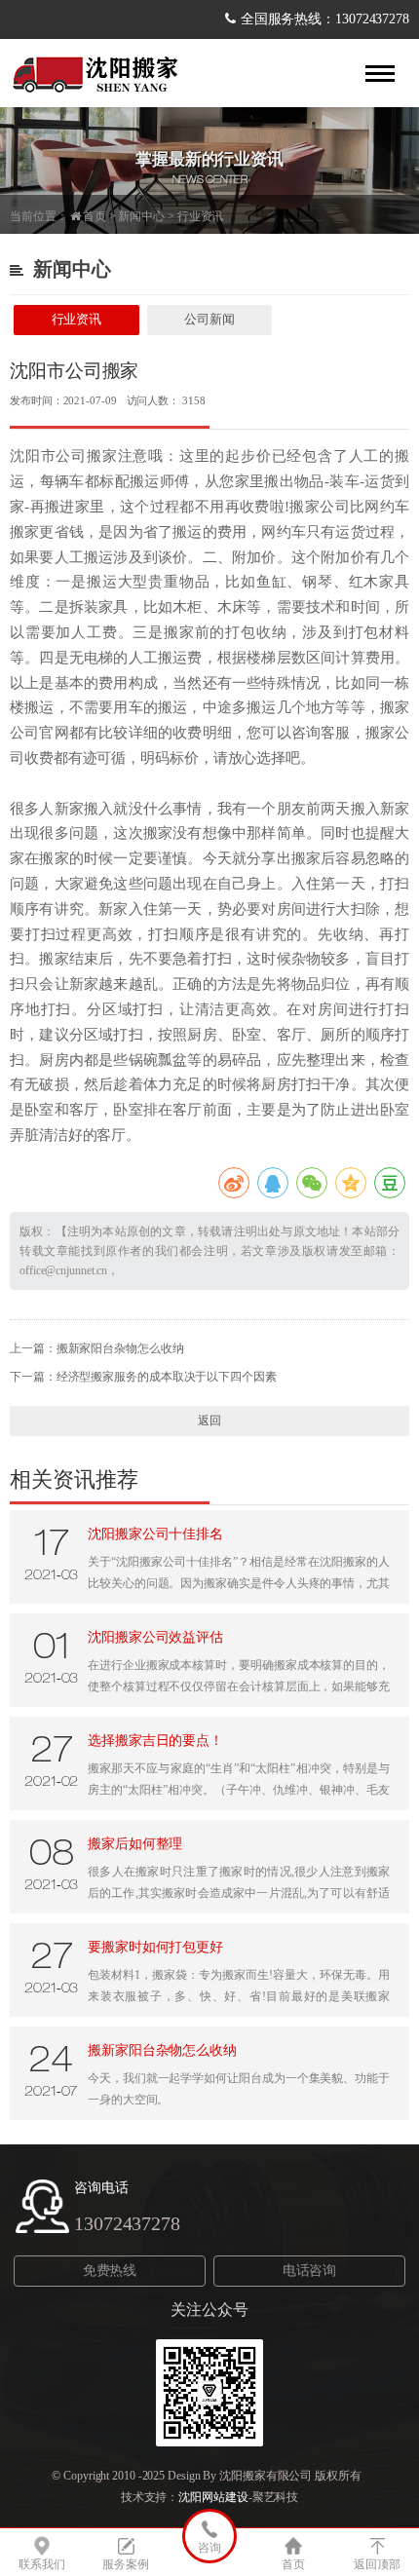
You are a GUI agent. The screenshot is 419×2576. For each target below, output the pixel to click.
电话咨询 (310, 2271)
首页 (95, 216)
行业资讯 (201, 216)
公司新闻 (209, 319)
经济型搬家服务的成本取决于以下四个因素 (167, 1377)
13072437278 (127, 2223)
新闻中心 (141, 216)
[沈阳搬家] (97, 73)
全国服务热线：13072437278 (325, 19)
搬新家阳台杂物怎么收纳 (120, 1348)
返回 (209, 1421)
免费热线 (110, 2271)
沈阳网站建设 (213, 2497)
